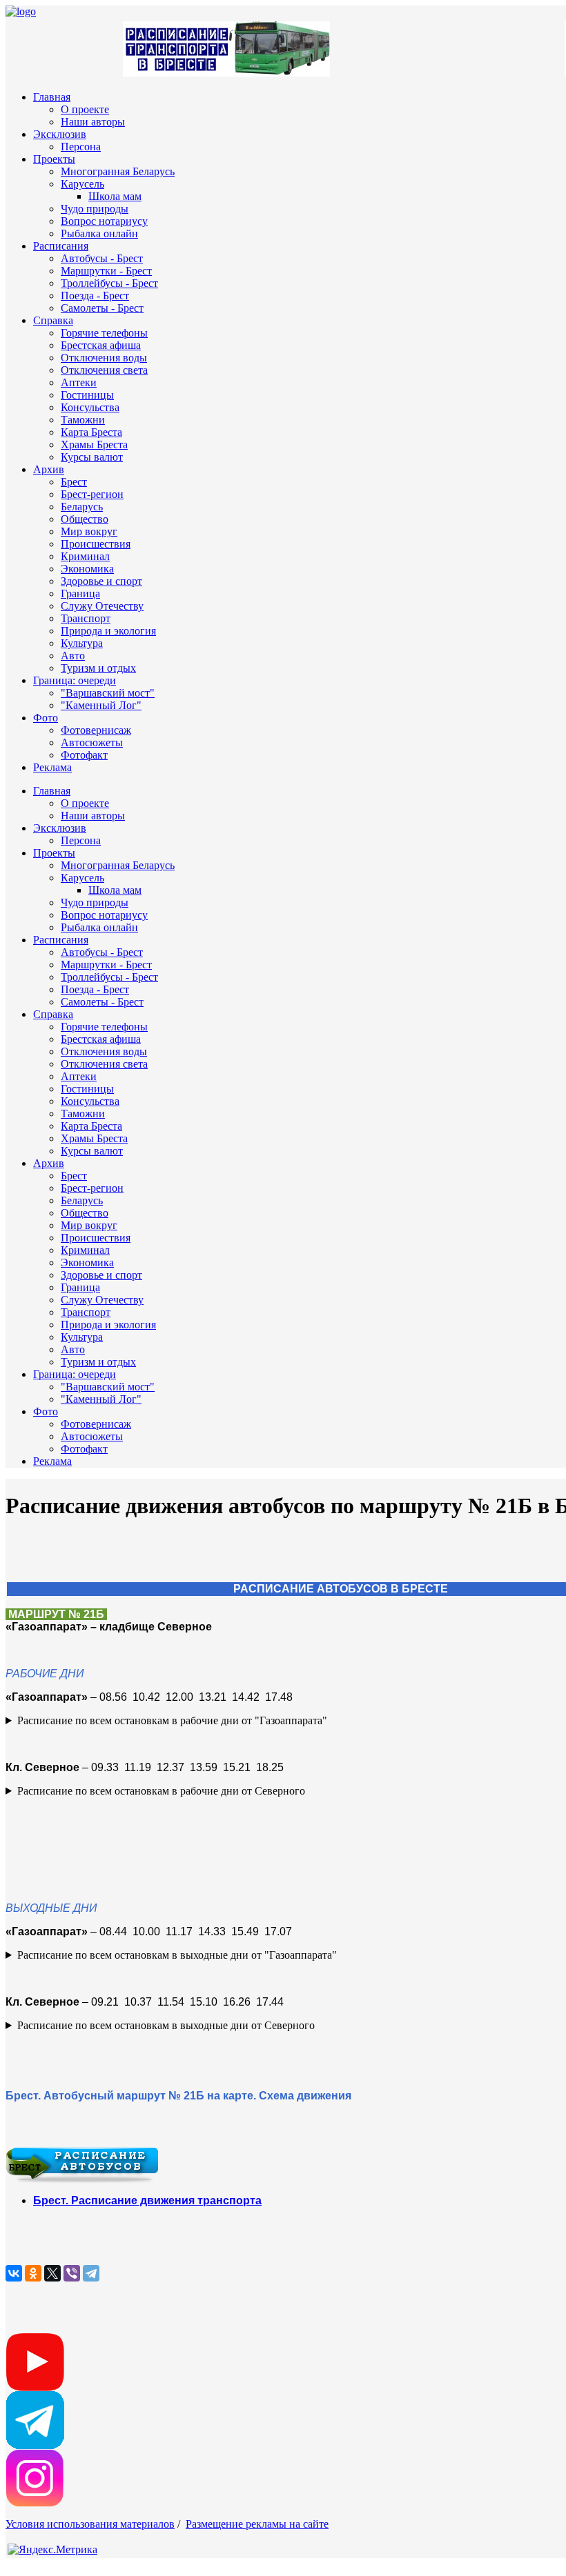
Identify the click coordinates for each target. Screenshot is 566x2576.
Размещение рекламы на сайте (257, 2524)
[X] (52, 2273)
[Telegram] (91, 2273)
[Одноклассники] (33, 2273)
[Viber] (72, 2273)
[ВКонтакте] (14, 2273)
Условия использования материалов (90, 2524)
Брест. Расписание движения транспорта (147, 2200)
